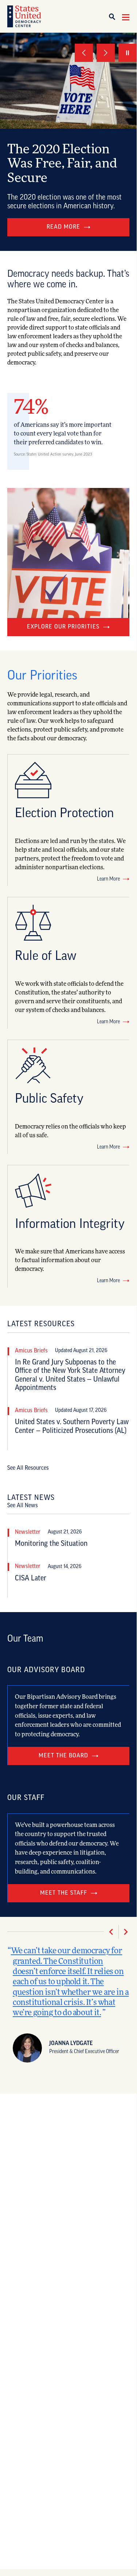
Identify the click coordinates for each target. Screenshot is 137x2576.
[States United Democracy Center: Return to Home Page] (24, 16)
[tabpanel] (68, 142)
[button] (115, 17)
